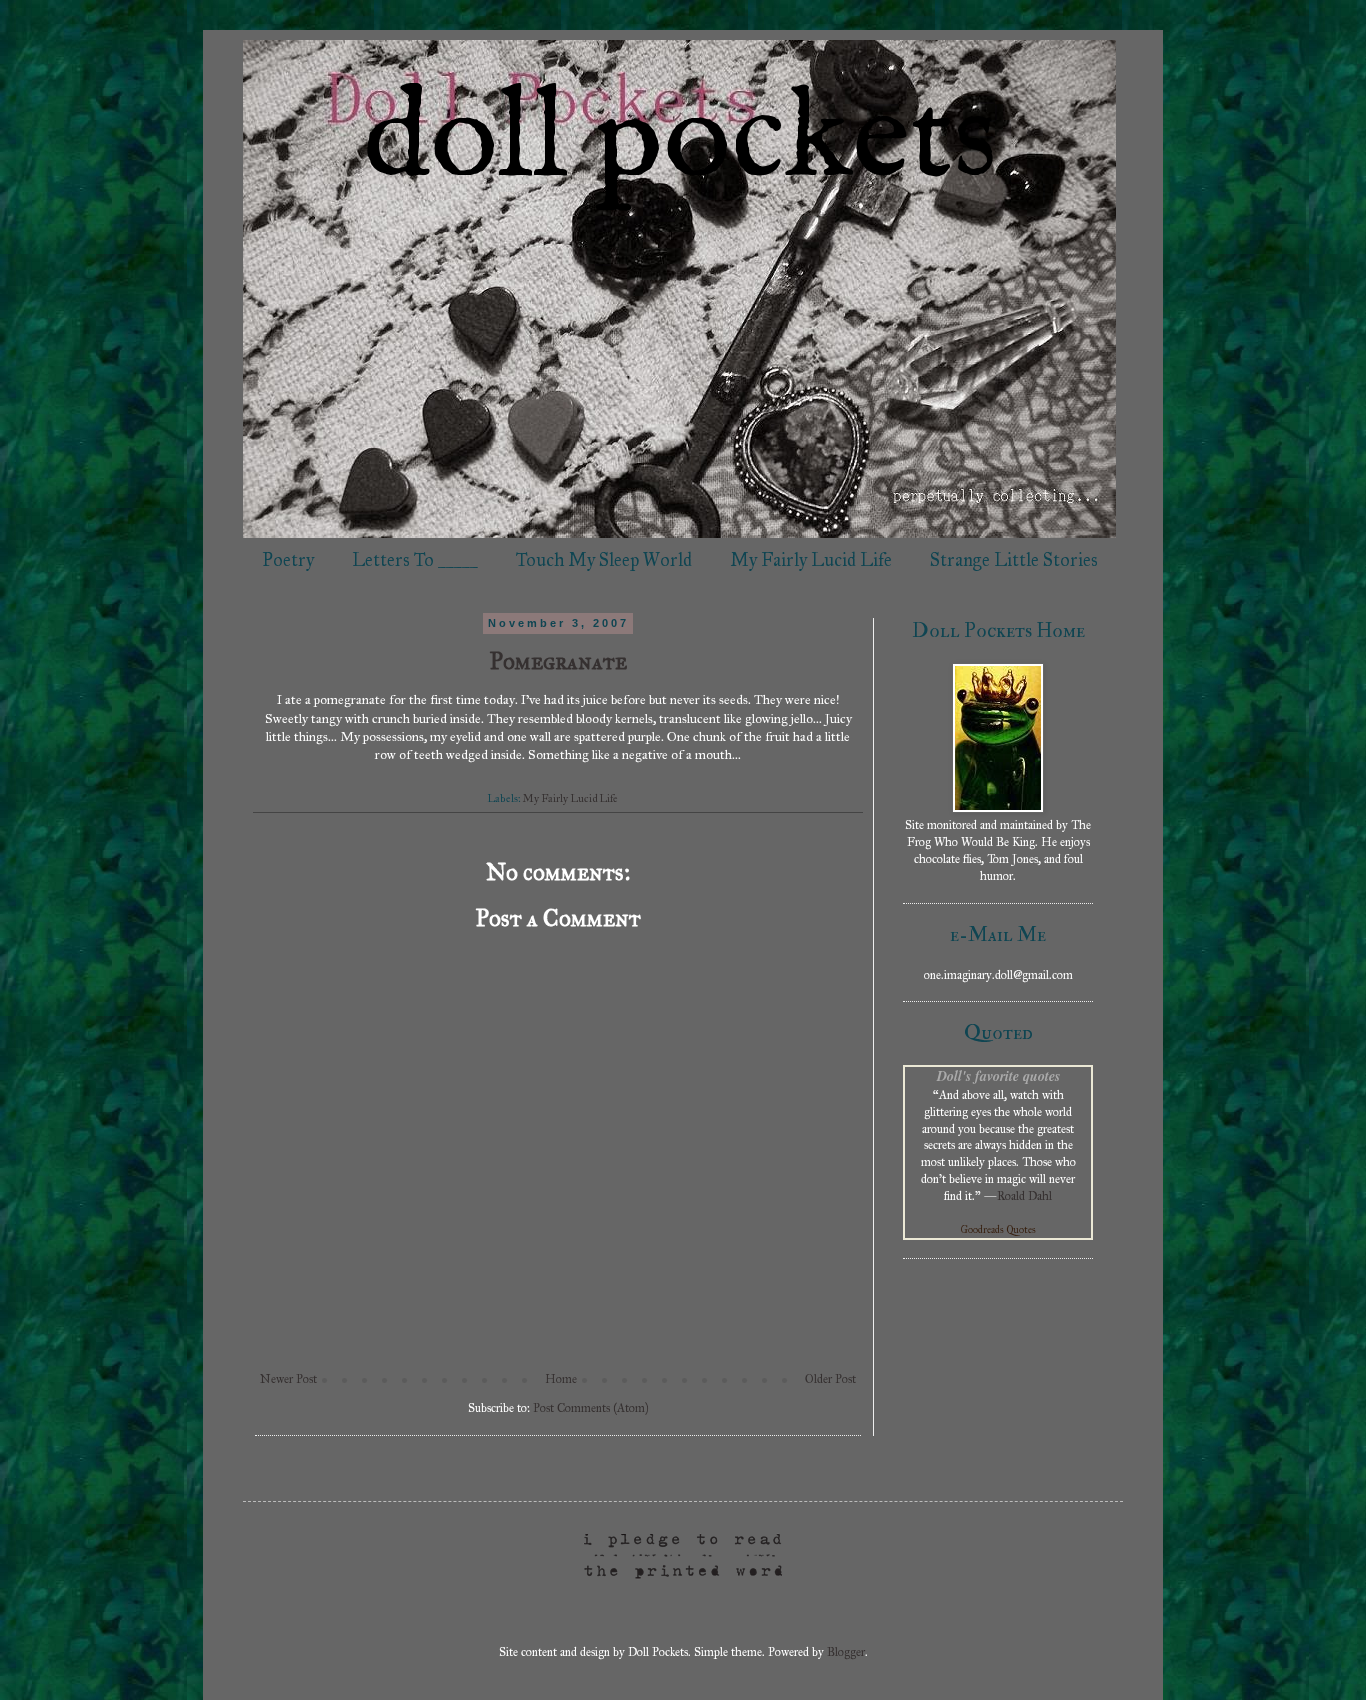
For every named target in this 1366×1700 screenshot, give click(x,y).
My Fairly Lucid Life (811, 560)
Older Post (830, 1379)
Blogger (846, 1652)
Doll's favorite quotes (998, 1076)
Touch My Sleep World (604, 560)
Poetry (288, 560)
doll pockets (680, 141)
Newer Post (288, 1379)
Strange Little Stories (1014, 560)
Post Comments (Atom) (590, 1408)
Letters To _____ (415, 560)
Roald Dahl (1024, 1196)
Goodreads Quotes (998, 1230)
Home (561, 1379)
